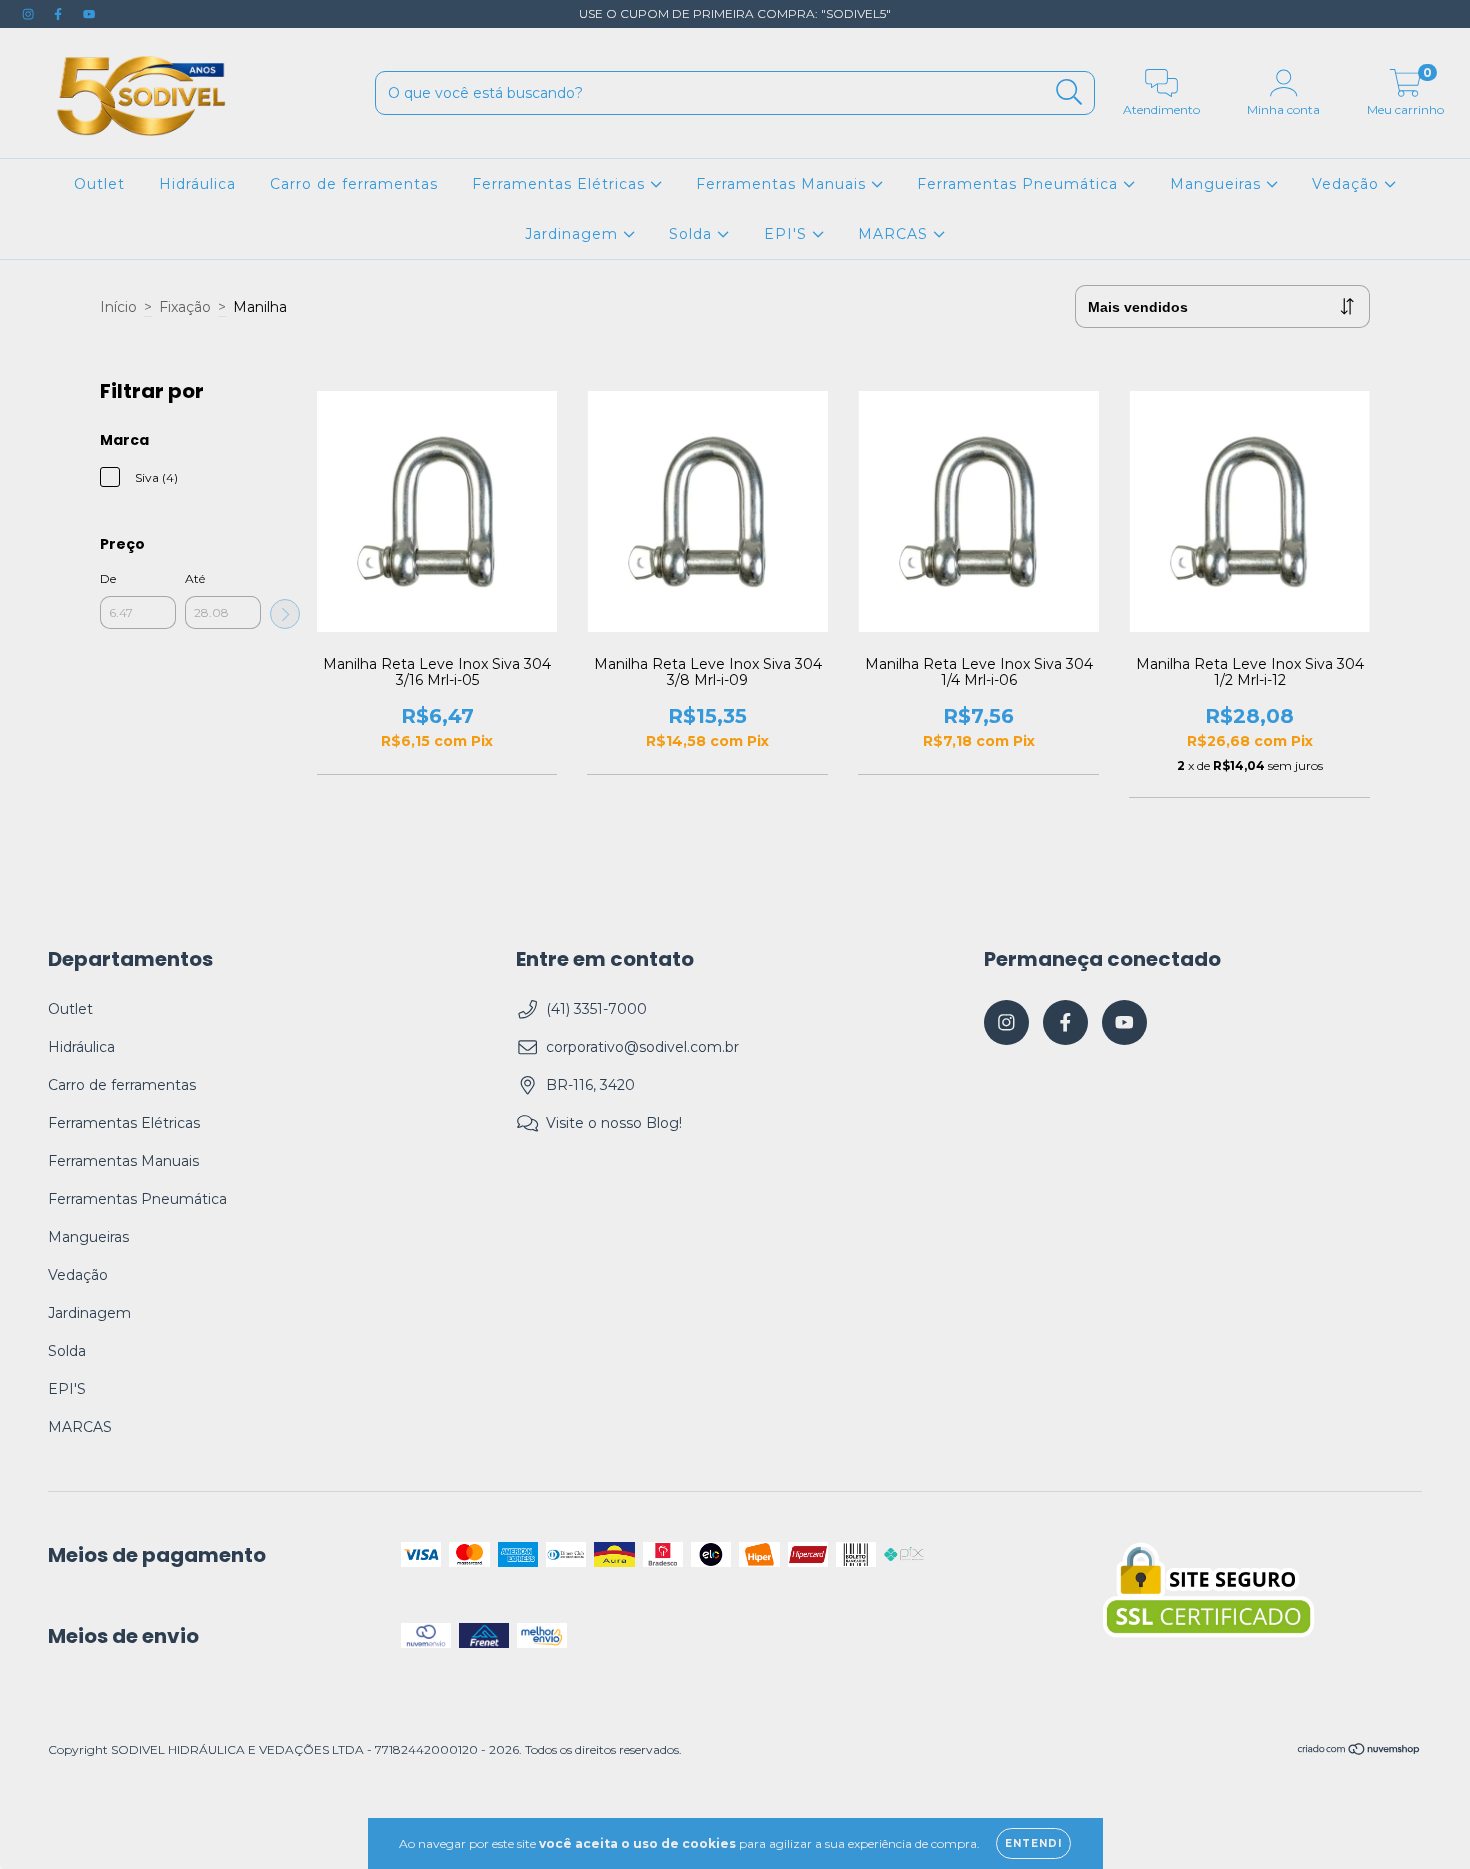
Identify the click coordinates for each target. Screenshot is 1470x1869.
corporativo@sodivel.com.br (642, 1047)
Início (118, 307)
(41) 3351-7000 (596, 1009)
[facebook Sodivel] (60, 14)
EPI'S (788, 234)
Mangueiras (1218, 184)
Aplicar (285, 614)
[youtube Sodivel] (89, 14)
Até (195, 578)
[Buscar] (1069, 92)
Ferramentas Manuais (783, 184)
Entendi (1033, 1843)
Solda (693, 234)
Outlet (99, 184)
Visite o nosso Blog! (614, 1123)
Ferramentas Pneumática (1020, 184)
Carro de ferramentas (354, 184)
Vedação (1348, 184)
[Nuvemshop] (1359, 1750)
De (108, 578)
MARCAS (895, 234)
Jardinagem (574, 234)
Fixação (185, 307)
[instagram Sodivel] (30, 14)
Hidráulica (197, 184)
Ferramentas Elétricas (561, 184)
